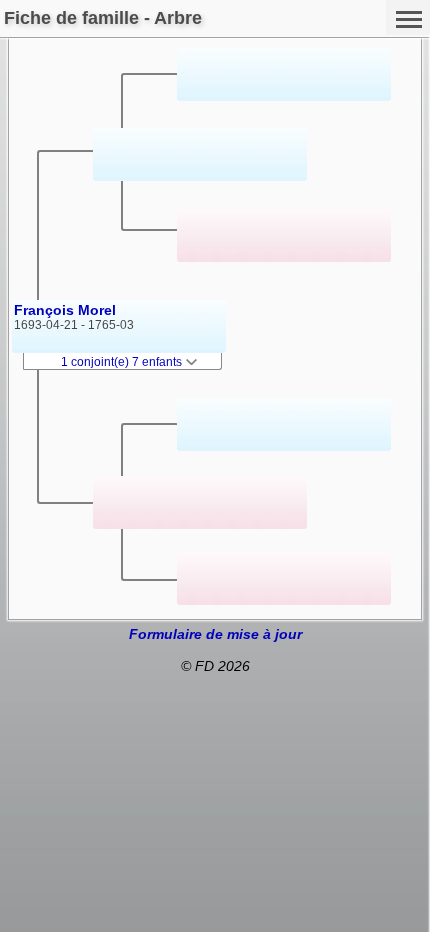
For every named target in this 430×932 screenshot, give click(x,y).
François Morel (65, 310)
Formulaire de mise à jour (215, 634)
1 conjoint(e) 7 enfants (123, 362)
